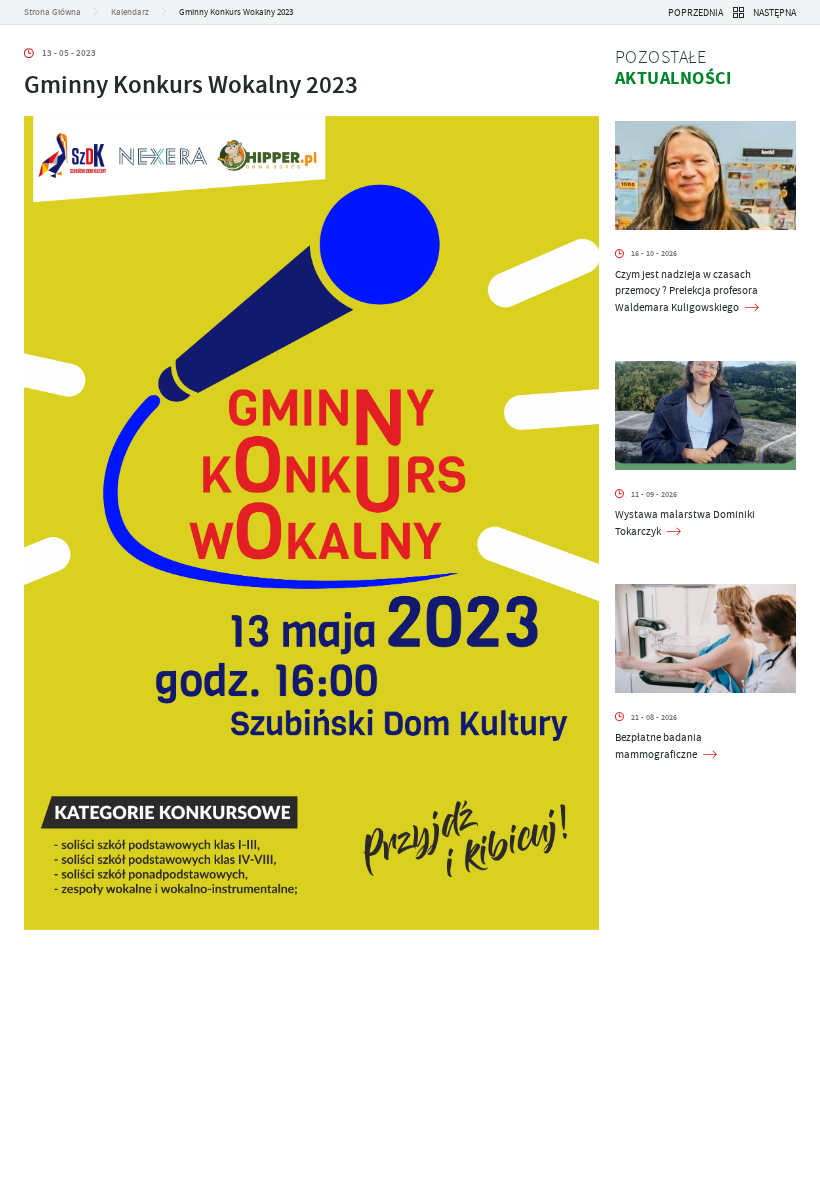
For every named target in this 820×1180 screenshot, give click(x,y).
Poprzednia (695, 12)
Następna (774, 12)
